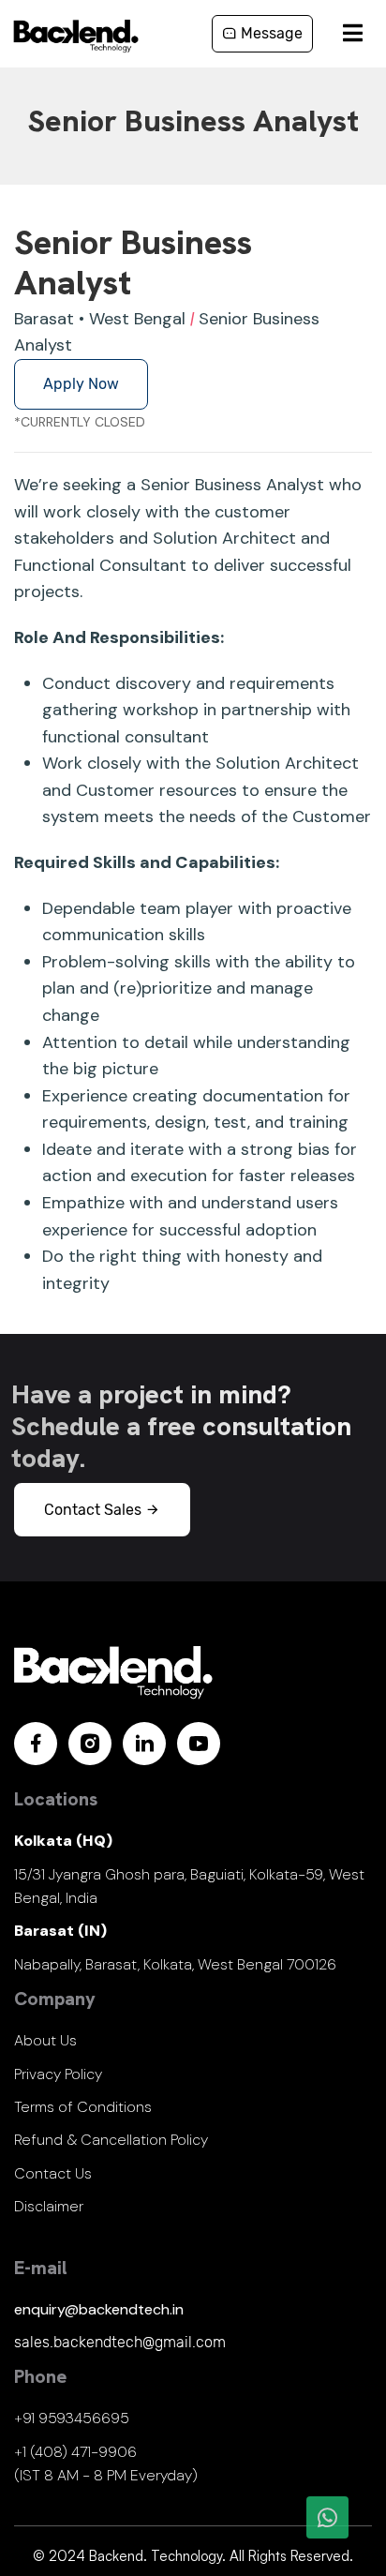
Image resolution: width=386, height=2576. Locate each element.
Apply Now (81, 384)
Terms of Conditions (83, 2107)
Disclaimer (49, 2206)
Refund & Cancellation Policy (111, 2140)
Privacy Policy (58, 2074)
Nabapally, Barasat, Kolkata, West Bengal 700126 (175, 1964)
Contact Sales (95, 1510)
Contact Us (53, 2173)
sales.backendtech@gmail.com (120, 2342)
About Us (45, 2040)
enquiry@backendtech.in (99, 2309)
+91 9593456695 (72, 2418)
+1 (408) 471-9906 (75, 2452)
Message (270, 33)
